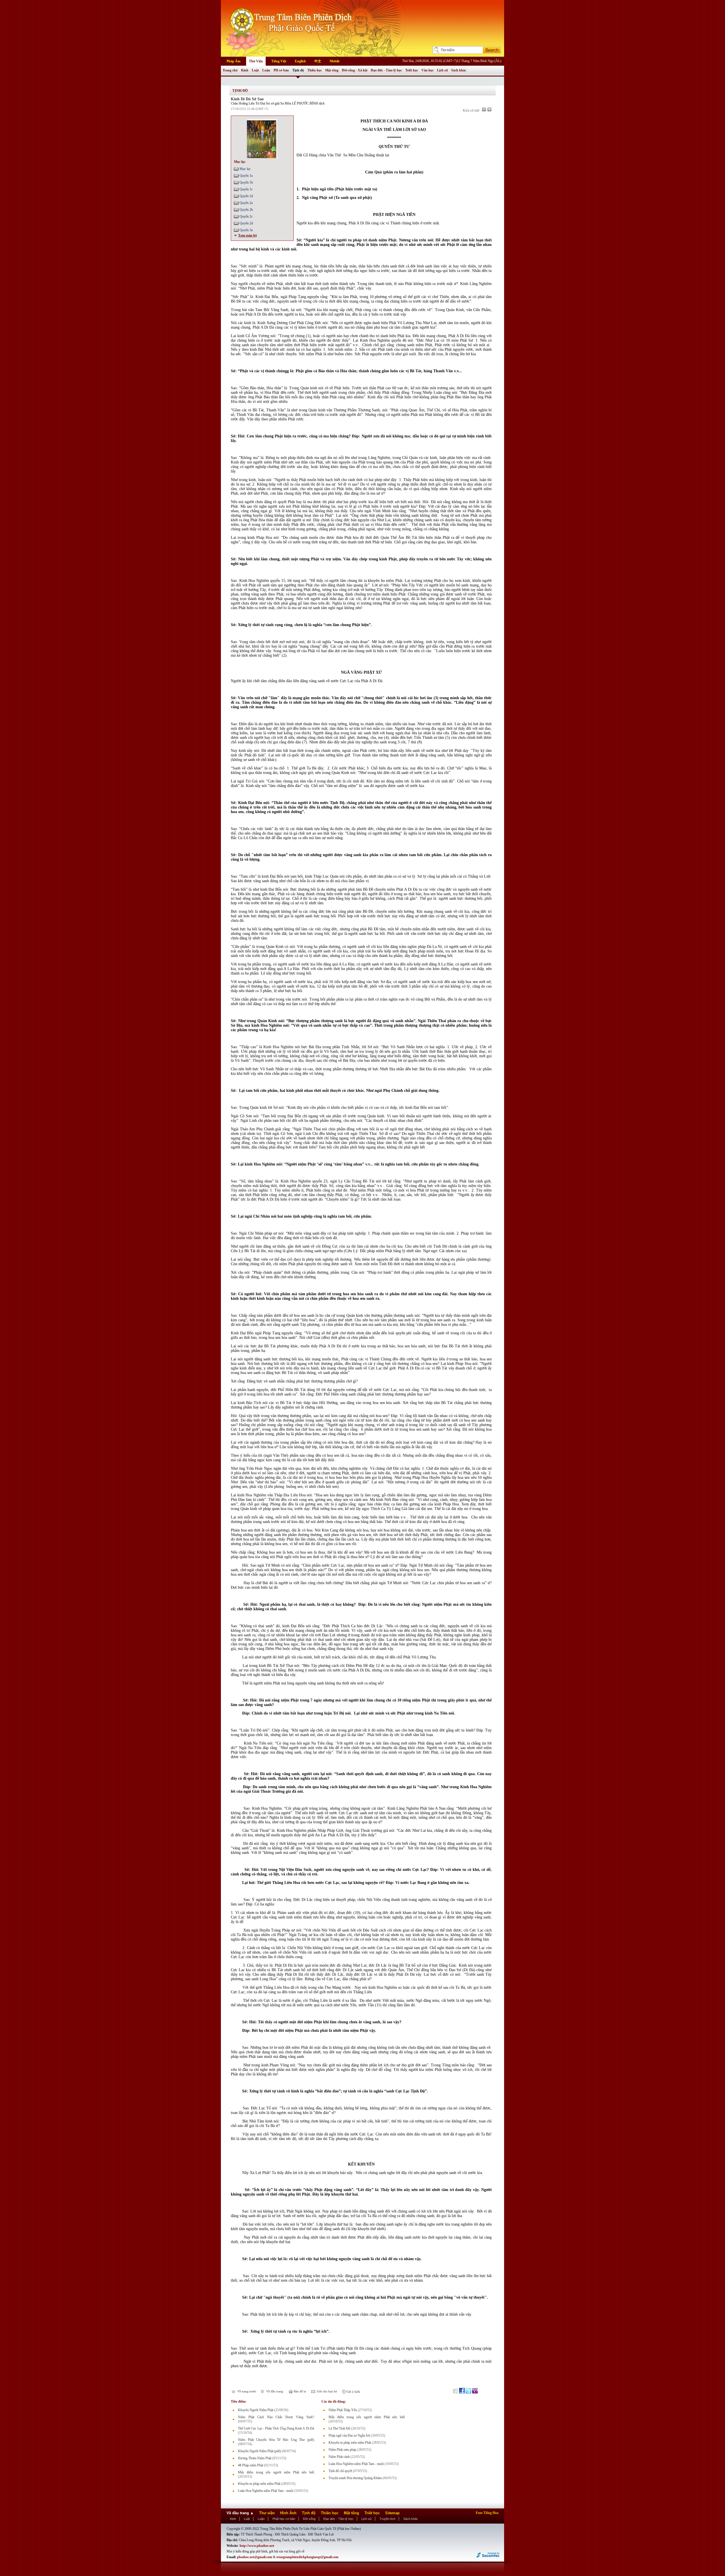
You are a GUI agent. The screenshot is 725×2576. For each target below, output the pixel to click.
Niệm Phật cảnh (339, 2457)
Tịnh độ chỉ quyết (340, 2471)
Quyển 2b (246, 210)
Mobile (335, 61)
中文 (318, 61)
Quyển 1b (246, 182)
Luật (255, 70)
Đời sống (309, 2519)
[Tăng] (489, 109)
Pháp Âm (234, 61)
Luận (266, 70)
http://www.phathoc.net (257, 2546)
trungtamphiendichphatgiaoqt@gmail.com (307, 2557)
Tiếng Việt (279, 61)
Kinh (245, 70)
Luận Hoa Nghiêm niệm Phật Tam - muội (266, 2491)
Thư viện (267, 2513)
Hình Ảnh (288, 2513)
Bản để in (299, 2391)
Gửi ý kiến (353, 2392)
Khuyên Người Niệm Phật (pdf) (259, 2451)
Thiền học (314, 70)
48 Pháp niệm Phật (250, 2465)
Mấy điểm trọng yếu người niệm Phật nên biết (276, 2472)
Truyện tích (387, 2519)
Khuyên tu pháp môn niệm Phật (259, 2484)
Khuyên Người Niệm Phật (256, 2410)
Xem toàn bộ (248, 235)
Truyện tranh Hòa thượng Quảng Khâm (355, 2478)
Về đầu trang (274, 2391)
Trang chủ (230, 70)
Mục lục (245, 169)
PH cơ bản (281, 70)
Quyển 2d (246, 223)
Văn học (427, 70)
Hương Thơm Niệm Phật (255, 2458)
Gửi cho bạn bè (327, 2391)
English (300, 61)
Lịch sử (442, 70)
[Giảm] (484, 109)
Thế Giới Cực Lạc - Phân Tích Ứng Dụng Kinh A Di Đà (276, 2428)
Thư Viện (256, 61)
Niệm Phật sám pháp (342, 2450)
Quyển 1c (246, 189)
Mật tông (332, 70)
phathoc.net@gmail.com (255, 2557)
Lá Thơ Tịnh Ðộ (339, 2428)
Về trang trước (246, 2391)
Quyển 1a (246, 176)
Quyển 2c (246, 216)
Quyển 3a (246, 230)
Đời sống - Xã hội (355, 70)
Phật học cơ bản (284, 2519)
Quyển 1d (246, 196)
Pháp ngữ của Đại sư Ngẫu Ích (349, 2435)
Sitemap (392, 2513)
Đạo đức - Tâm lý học (386, 70)
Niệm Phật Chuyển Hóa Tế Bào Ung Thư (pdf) (276, 2440)
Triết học (412, 70)
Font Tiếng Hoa (487, 2513)
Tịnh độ (298, 70)
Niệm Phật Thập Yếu (343, 2410)
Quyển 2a (246, 203)
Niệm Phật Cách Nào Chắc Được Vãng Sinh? (276, 2417)
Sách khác (459, 70)
